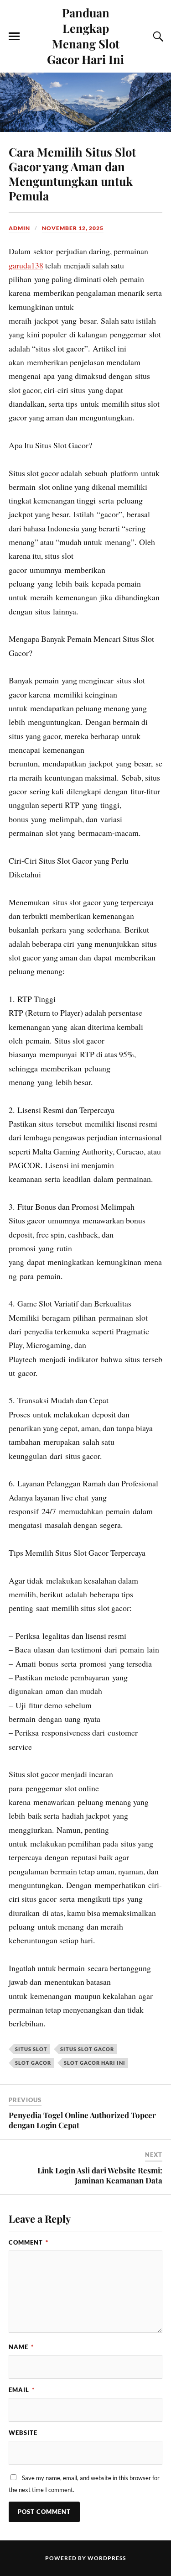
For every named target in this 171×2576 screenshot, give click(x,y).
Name (21, 2347)
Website (23, 2433)
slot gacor (33, 2063)
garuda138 (26, 265)
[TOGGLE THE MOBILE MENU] (14, 37)
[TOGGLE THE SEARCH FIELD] (157, 37)
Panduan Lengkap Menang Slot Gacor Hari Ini (85, 36)
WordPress (107, 2558)
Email (22, 2390)
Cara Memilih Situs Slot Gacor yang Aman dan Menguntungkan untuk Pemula (72, 173)
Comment (28, 2242)
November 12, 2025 (73, 228)
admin (19, 228)
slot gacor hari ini (95, 2063)
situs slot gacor (87, 2049)
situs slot (31, 2049)
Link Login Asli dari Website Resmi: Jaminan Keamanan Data (100, 2175)
